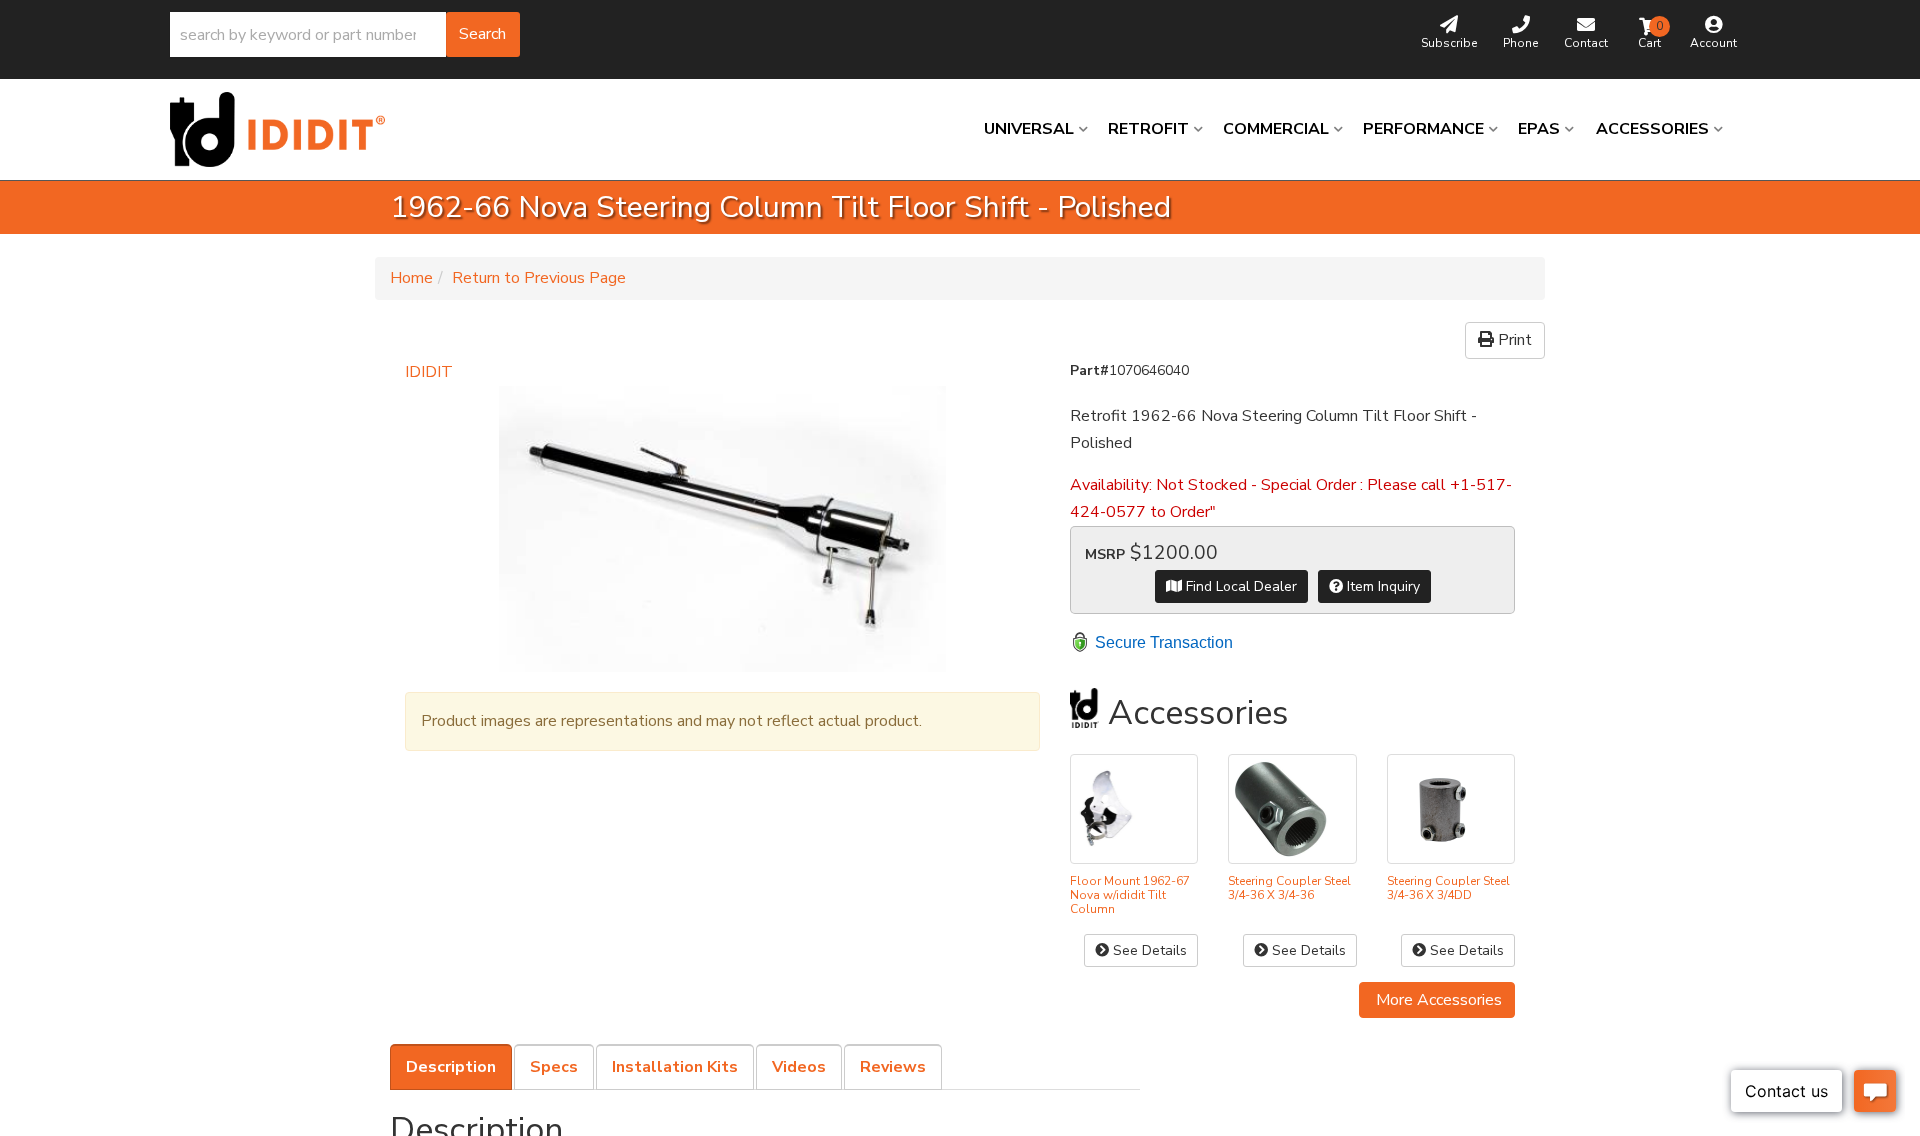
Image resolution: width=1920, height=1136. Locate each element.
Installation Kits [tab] (675, 1067)
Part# (1089, 370)
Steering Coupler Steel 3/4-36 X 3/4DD (1448, 888)
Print (1513, 340)
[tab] (451, 1067)
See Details (1148, 950)
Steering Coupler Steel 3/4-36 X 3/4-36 (1289, 888)
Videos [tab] (799, 1067)
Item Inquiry (1381, 586)
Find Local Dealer (1239, 586)
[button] (345, 34)
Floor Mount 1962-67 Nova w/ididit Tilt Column (1130, 895)
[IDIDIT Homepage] (285, 129)
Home (411, 278)
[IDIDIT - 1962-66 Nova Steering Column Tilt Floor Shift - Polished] (722, 529)
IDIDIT (429, 372)
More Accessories (1437, 1000)
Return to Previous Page (539, 278)
